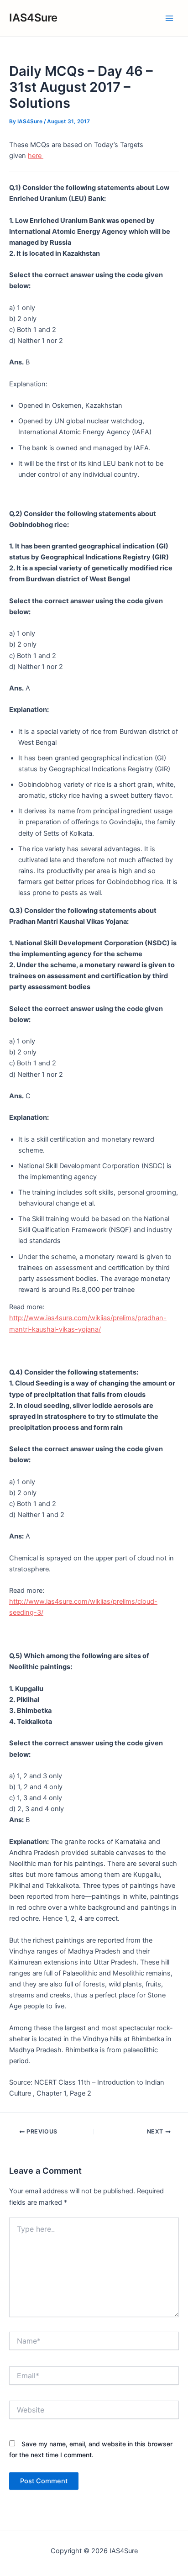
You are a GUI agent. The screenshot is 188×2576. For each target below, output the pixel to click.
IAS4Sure (33, 18)
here (36, 156)
